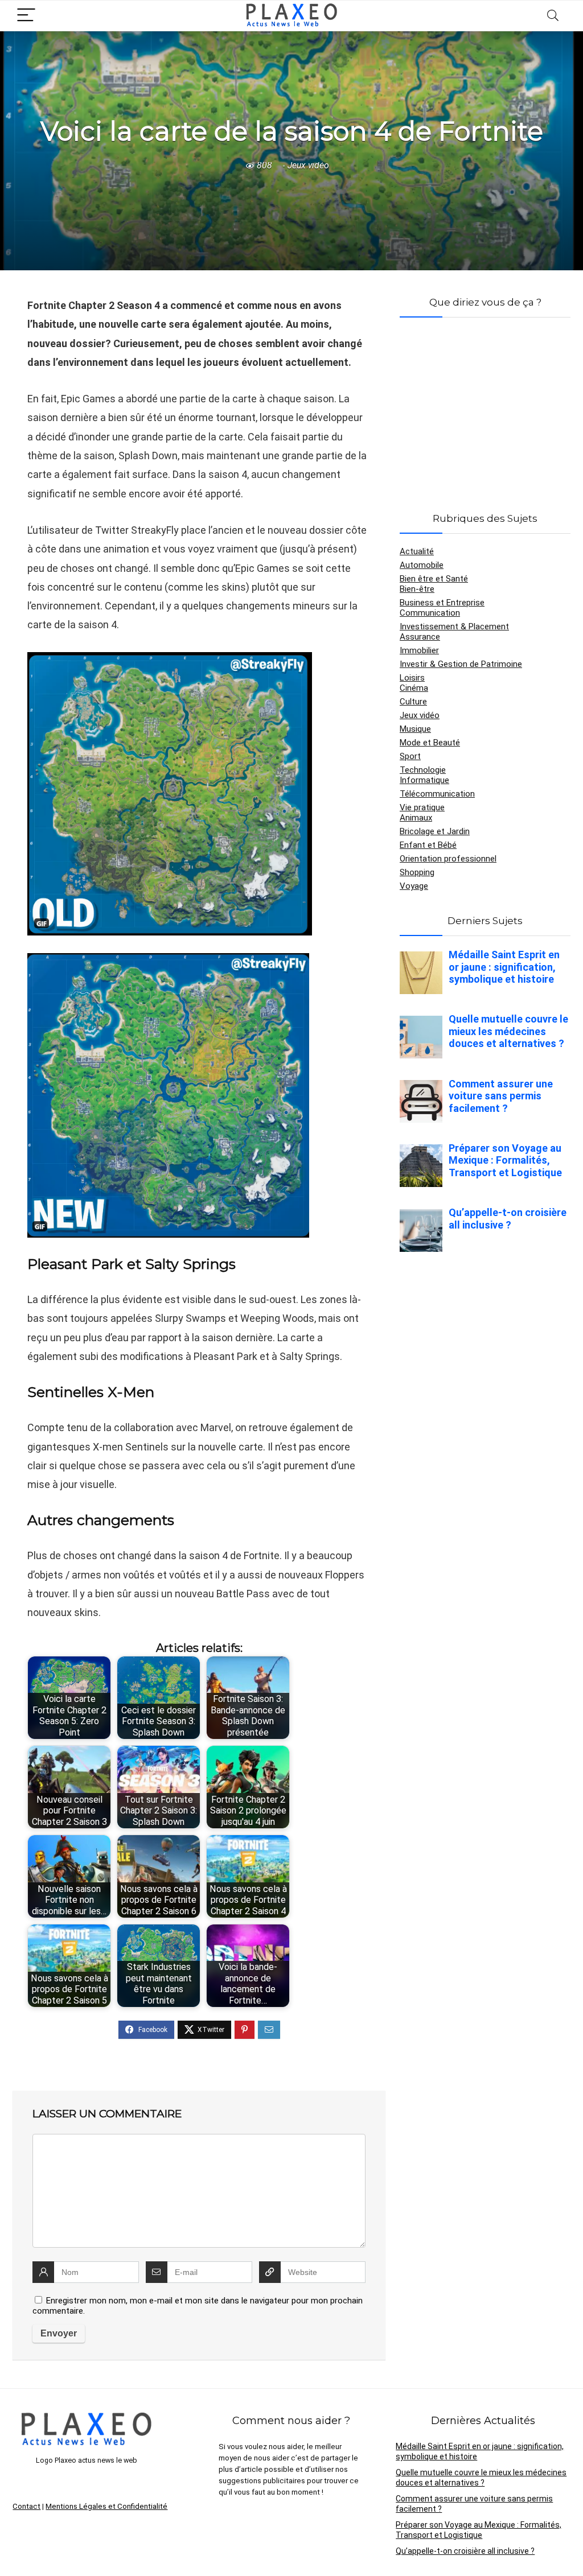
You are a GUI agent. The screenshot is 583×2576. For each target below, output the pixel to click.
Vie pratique (422, 807)
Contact (26, 2506)
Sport (410, 756)
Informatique (424, 780)
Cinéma (414, 688)
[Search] (553, 16)
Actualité (417, 551)
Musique (415, 729)
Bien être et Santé (434, 579)
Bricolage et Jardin (435, 831)
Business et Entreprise (442, 603)
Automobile (422, 565)
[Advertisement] (485, 401)
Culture (413, 702)
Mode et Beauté (430, 743)
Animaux (416, 818)
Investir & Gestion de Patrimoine (461, 664)
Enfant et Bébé (428, 845)
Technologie (423, 770)
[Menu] (26, 16)
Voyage (414, 886)
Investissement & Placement (454, 627)
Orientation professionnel (448, 859)
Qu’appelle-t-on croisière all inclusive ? (465, 2551)
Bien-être (417, 589)
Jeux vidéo (308, 165)
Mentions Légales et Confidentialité (106, 2506)
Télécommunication (437, 794)
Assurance (420, 637)
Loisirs (412, 678)
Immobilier (419, 650)
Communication (430, 613)
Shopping (417, 872)
